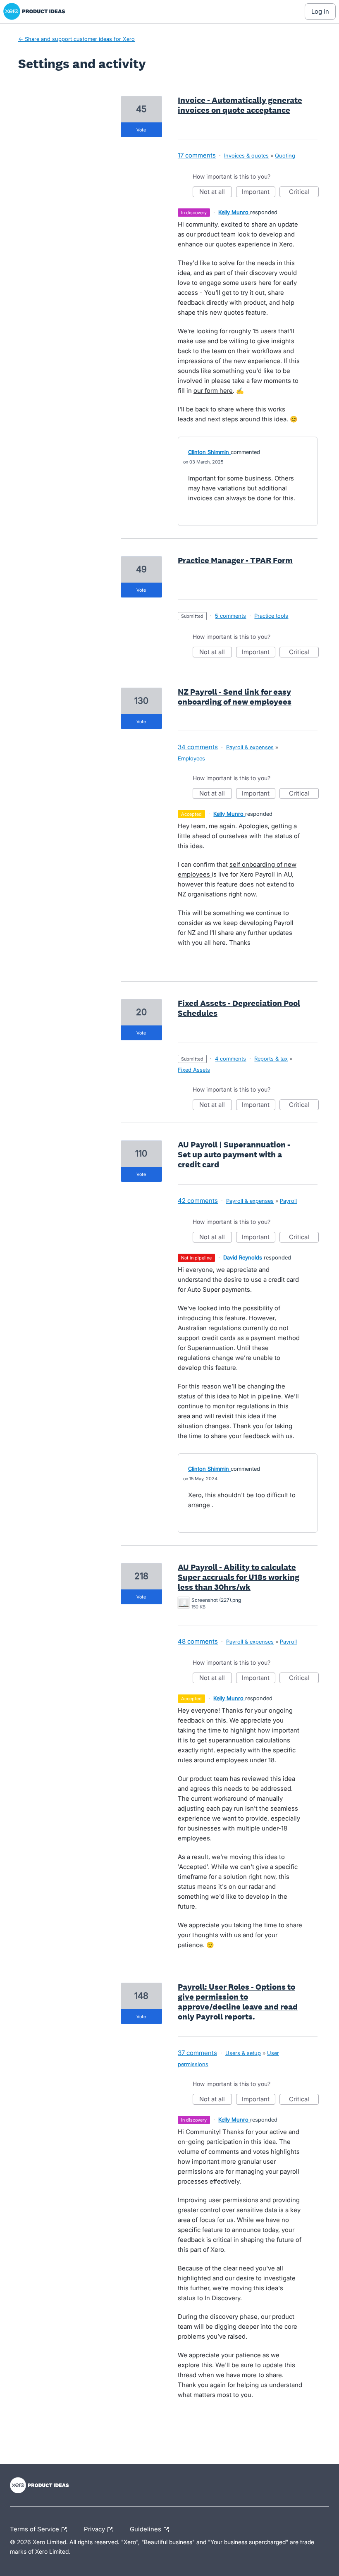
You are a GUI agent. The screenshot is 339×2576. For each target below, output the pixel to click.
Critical (304, 192)
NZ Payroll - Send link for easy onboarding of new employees (235, 697)
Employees (191, 758)
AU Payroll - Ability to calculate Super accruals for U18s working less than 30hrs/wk (239, 1577)
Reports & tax (271, 1059)
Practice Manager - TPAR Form (235, 560)
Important (259, 192)
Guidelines (146, 2528)
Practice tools (271, 616)
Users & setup (243, 2053)
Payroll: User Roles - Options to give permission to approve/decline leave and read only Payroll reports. (238, 2002)
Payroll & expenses (250, 747)
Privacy (95, 2528)
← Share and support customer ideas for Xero (76, 39)
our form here (213, 391)
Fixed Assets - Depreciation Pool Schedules (239, 1008)
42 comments (198, 1201)
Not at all (216, 192)
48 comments (198, 1641)
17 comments (197, 155)
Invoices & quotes (246, 155)
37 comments (197, 2053)
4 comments (230, 1059)
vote (141, 130)
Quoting (285, 155)
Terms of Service (35, 2528)
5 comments (230, 616)
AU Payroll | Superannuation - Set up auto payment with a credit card (234, 1154)
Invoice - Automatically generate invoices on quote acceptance (240, 105)
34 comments (198, 747)
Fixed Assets (194, 1070)
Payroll (288, 1201)
